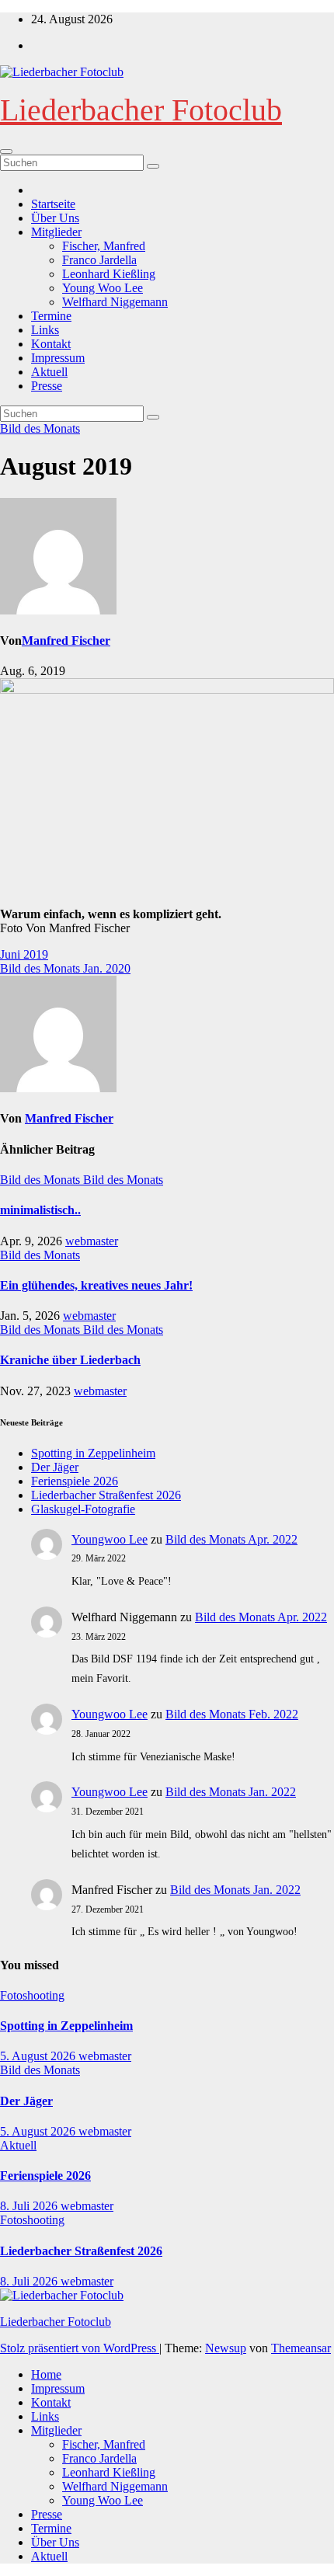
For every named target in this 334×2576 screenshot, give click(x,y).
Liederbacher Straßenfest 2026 (106, 1495)
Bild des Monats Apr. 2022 (231, 1539)
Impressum (58, 358)
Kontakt (51, 344)
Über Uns (55, 218)
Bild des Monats (40, 428)
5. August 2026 (39, 2056)
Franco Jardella (99, 260)
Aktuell (49, 372)
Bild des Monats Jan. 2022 (231, 1792)
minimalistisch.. (40, 1210)
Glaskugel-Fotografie (83, 1509)
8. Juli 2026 (30, 2206)
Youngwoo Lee (110, 1539)
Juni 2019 (24, 954)
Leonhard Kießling (109, 274)
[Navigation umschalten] (6, 151)
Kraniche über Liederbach (70, 1360)
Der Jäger (55, 1467)
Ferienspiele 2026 (75, 1481)
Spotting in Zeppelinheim (93, 1453)
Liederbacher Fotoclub (141, 110)
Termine (51, 316)
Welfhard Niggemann (115, 302)
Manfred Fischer (66, 641)
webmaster (92, 1241)
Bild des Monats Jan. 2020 (65, 968)
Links (45, 330)
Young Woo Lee (103, 288)
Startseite (53, 204)
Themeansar (301, 2348)
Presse (47, 386)
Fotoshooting (32, 1995)
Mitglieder (56, 232)
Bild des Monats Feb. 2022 (232, 1714)
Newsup (226, 2348)
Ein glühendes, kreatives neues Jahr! (96, 1285)
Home (46, 2374)
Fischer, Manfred (104, 246)
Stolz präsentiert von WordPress (80, 2348)
